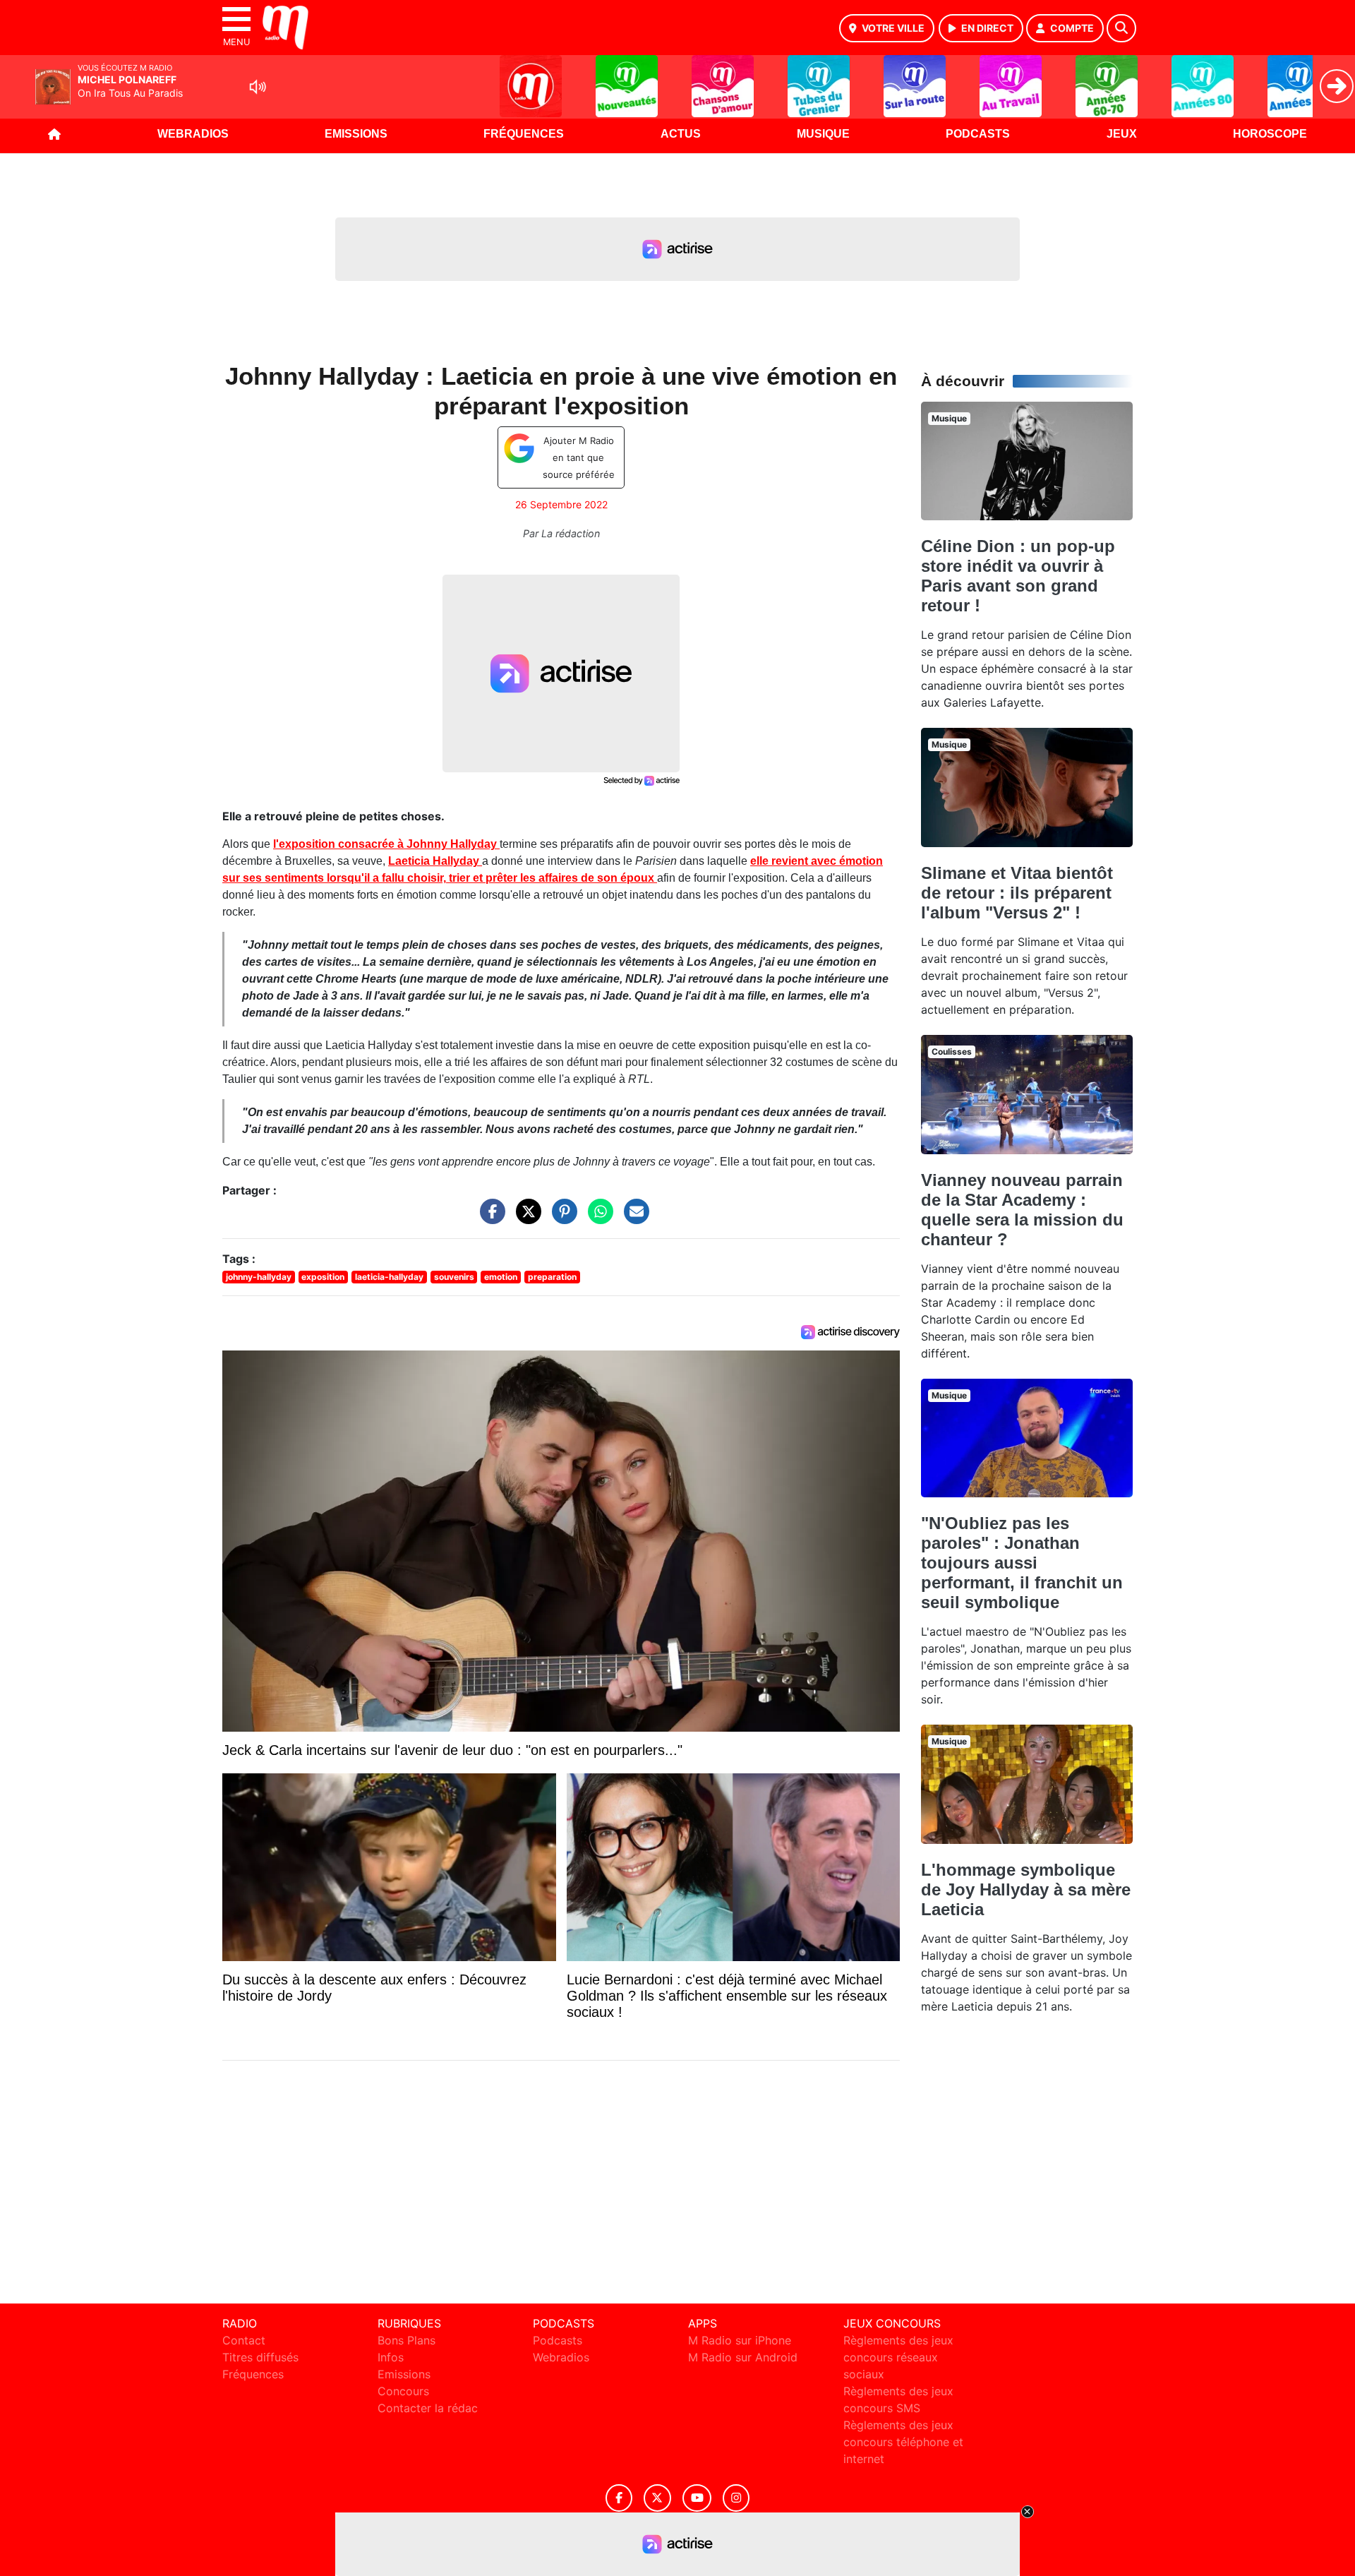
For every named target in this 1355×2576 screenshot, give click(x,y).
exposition (323, 1277)
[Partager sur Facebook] (489, 1218)
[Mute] (258, 87)
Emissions (356, 134)
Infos (391, 2357)
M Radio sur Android (743, 2357)
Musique (823, 134)
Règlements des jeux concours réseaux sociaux (898, 2357)
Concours (403, 2391)
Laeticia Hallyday (435, 861)
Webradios (193, 134)
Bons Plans (406, 2340)
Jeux (1122, 134)
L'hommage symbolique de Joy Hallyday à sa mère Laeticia (1026, 1889)
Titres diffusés (260, 2357)
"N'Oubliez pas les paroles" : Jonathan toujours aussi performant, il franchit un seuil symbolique (1022, 1563)
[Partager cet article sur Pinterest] (561, 1218)
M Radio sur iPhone (740, 2340)
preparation (552, 1277)
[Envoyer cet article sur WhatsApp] (597, 1218)
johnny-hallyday (259, 1277)
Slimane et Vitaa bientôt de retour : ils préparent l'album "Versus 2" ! (1017, 893)
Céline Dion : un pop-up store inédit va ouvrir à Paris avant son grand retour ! (1018, 576)
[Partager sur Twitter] (525, 1218)
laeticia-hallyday (389, 1277)
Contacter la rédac (428, 2408)
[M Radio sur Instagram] (736, 2498)
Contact (244, 2340)
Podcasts (978, 134)
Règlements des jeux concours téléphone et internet (903, 2442)
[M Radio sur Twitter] (657, 2498)
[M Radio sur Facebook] (619, 2498)
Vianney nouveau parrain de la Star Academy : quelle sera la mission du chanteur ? (1022, 1210)
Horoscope (1270, 134)
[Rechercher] (1121, 28)
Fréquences (524, 134)
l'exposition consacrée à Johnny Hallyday (386, 844)
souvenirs (454, 1277)
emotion (501, 1277)
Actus (681, 134)
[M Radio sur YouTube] (697, 2498)
